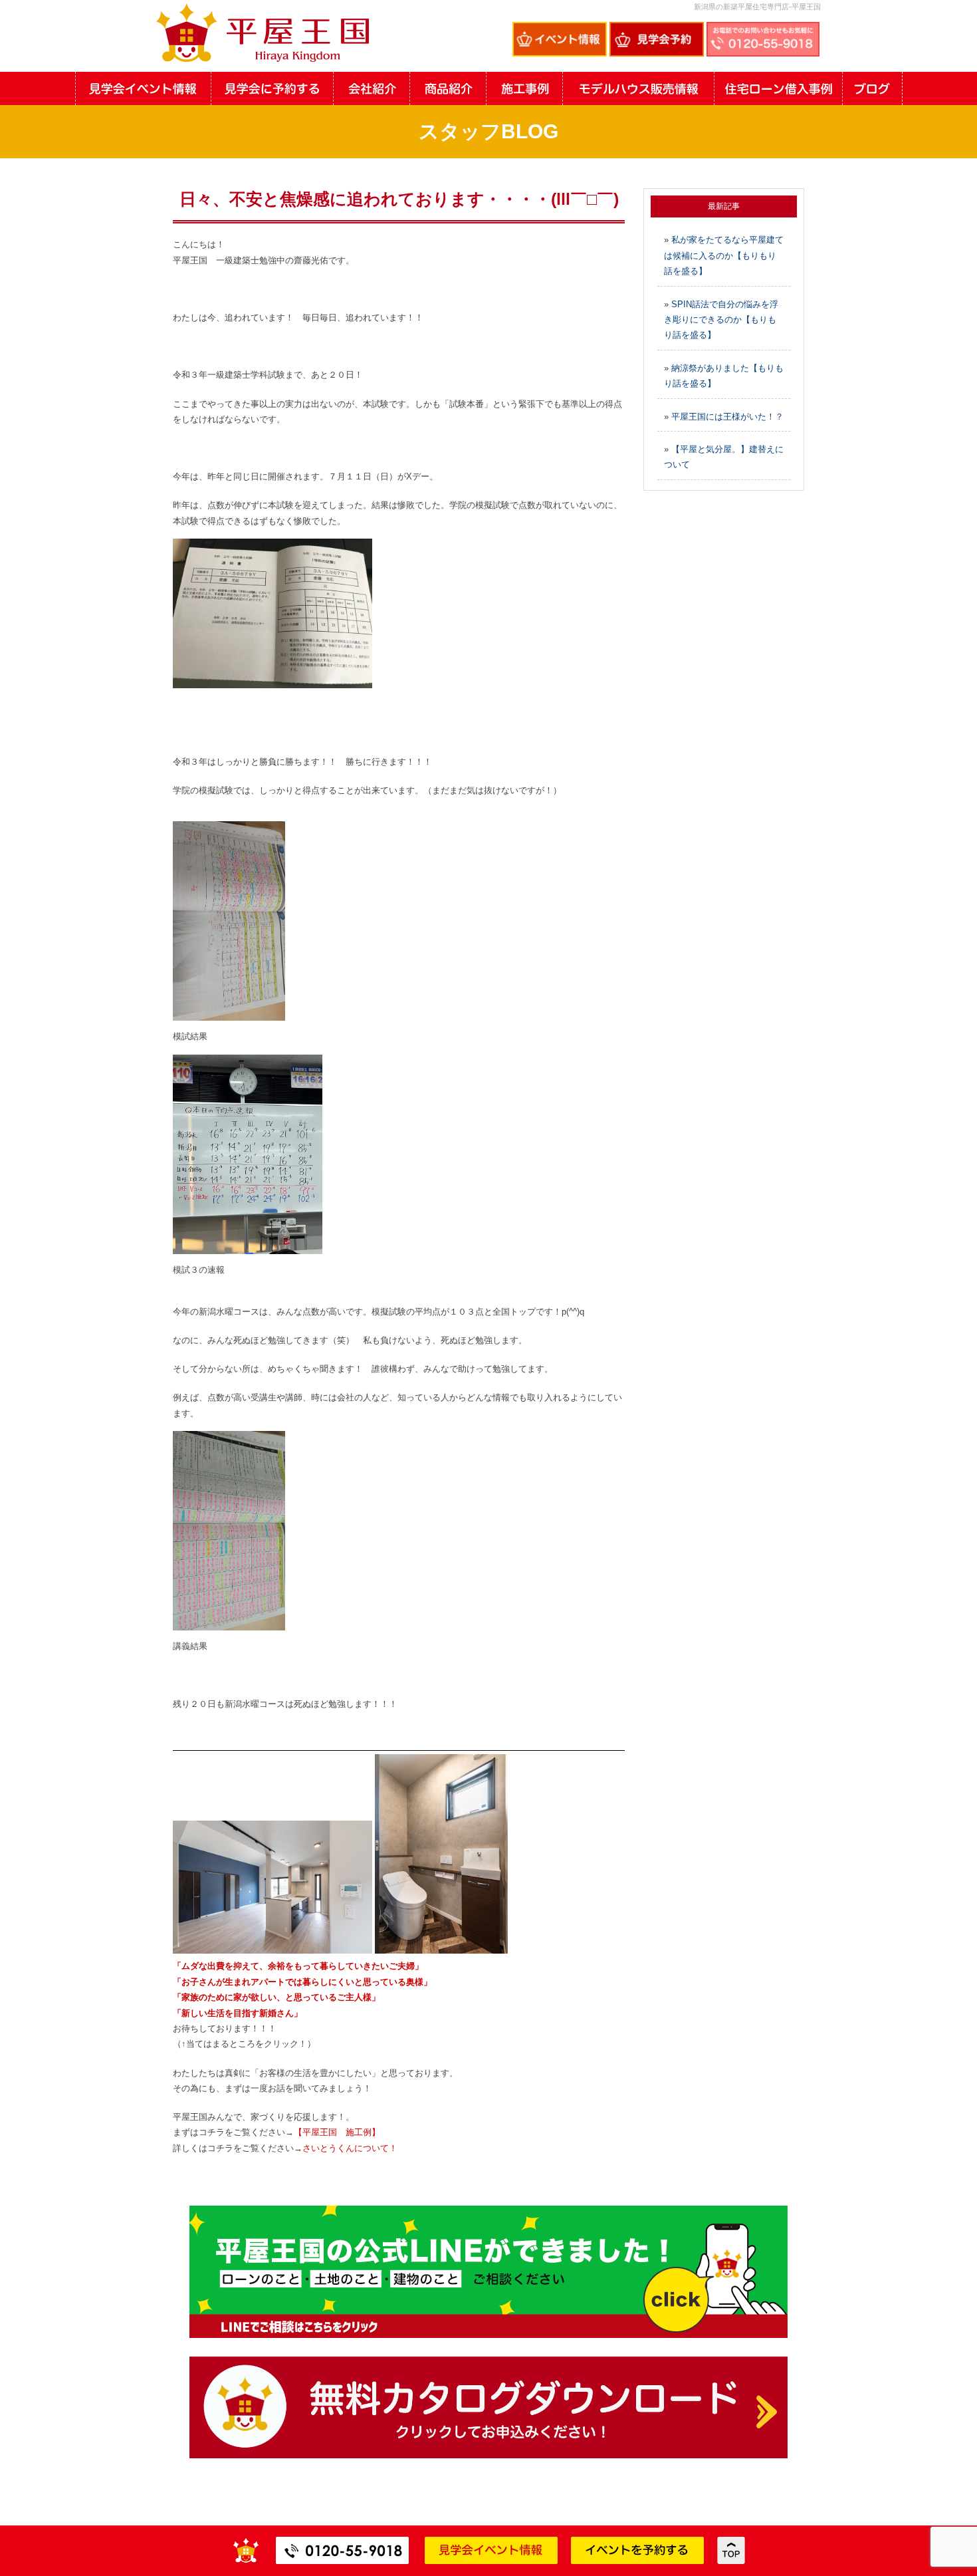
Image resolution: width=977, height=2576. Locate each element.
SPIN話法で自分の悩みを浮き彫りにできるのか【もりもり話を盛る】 (721, 320)
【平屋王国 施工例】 (337, 2132)
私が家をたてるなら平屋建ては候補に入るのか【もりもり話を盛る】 (724, 255)
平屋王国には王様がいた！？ (727, 417)
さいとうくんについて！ (350, 2148)
